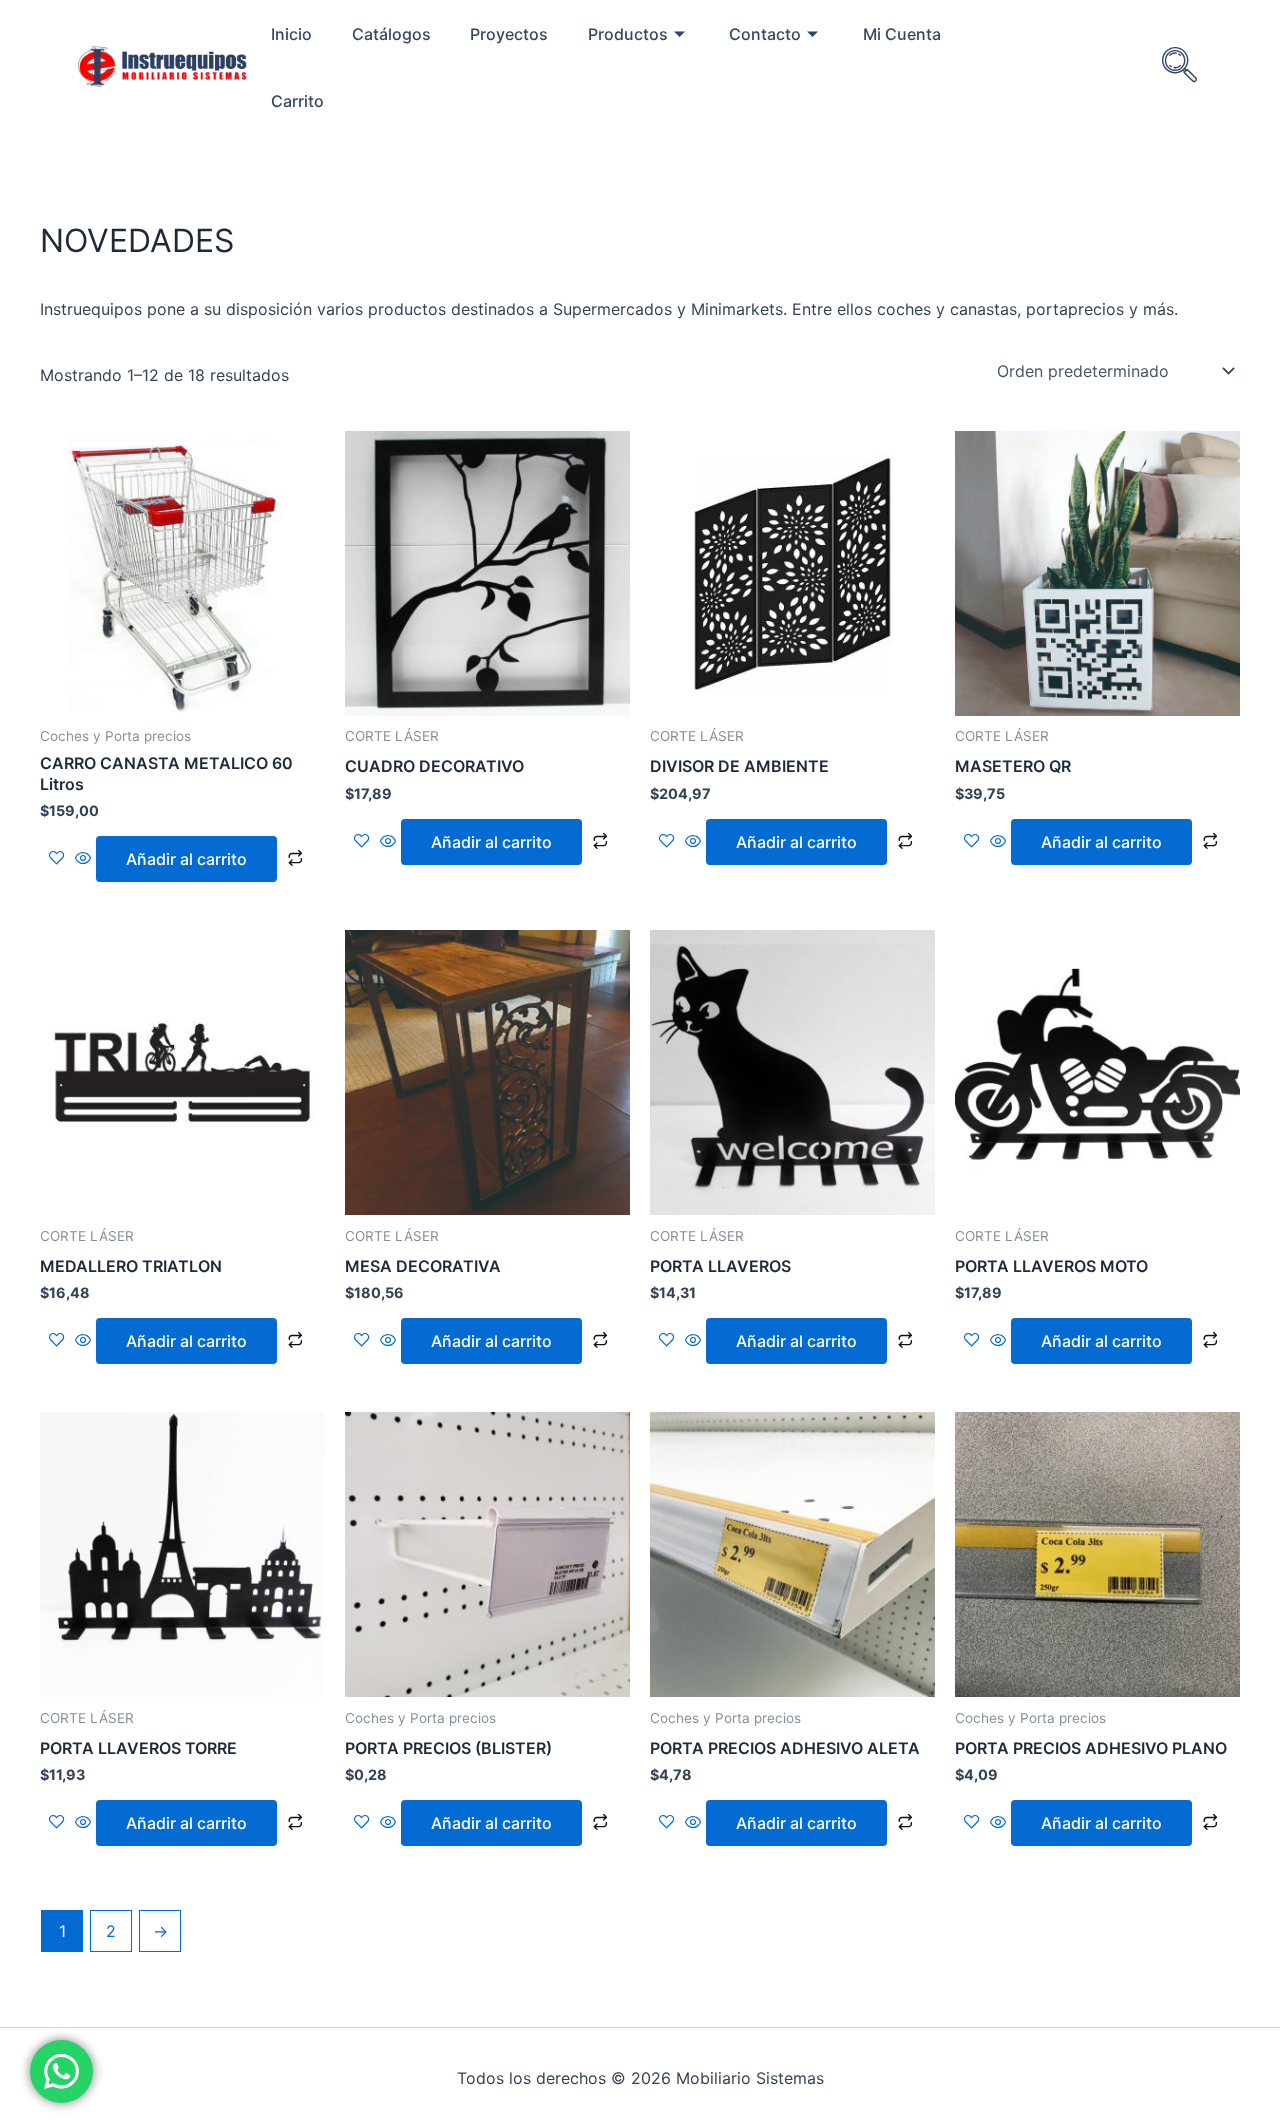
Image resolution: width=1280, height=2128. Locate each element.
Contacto (765, 34)
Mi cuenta (902, 34)
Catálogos (391, 34)
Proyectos (509, 34)
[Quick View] (83, 859)
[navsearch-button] (1179, 67)
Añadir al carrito (186, 859)
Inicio (291, 34)
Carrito (297, 101)
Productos (628, 34)
